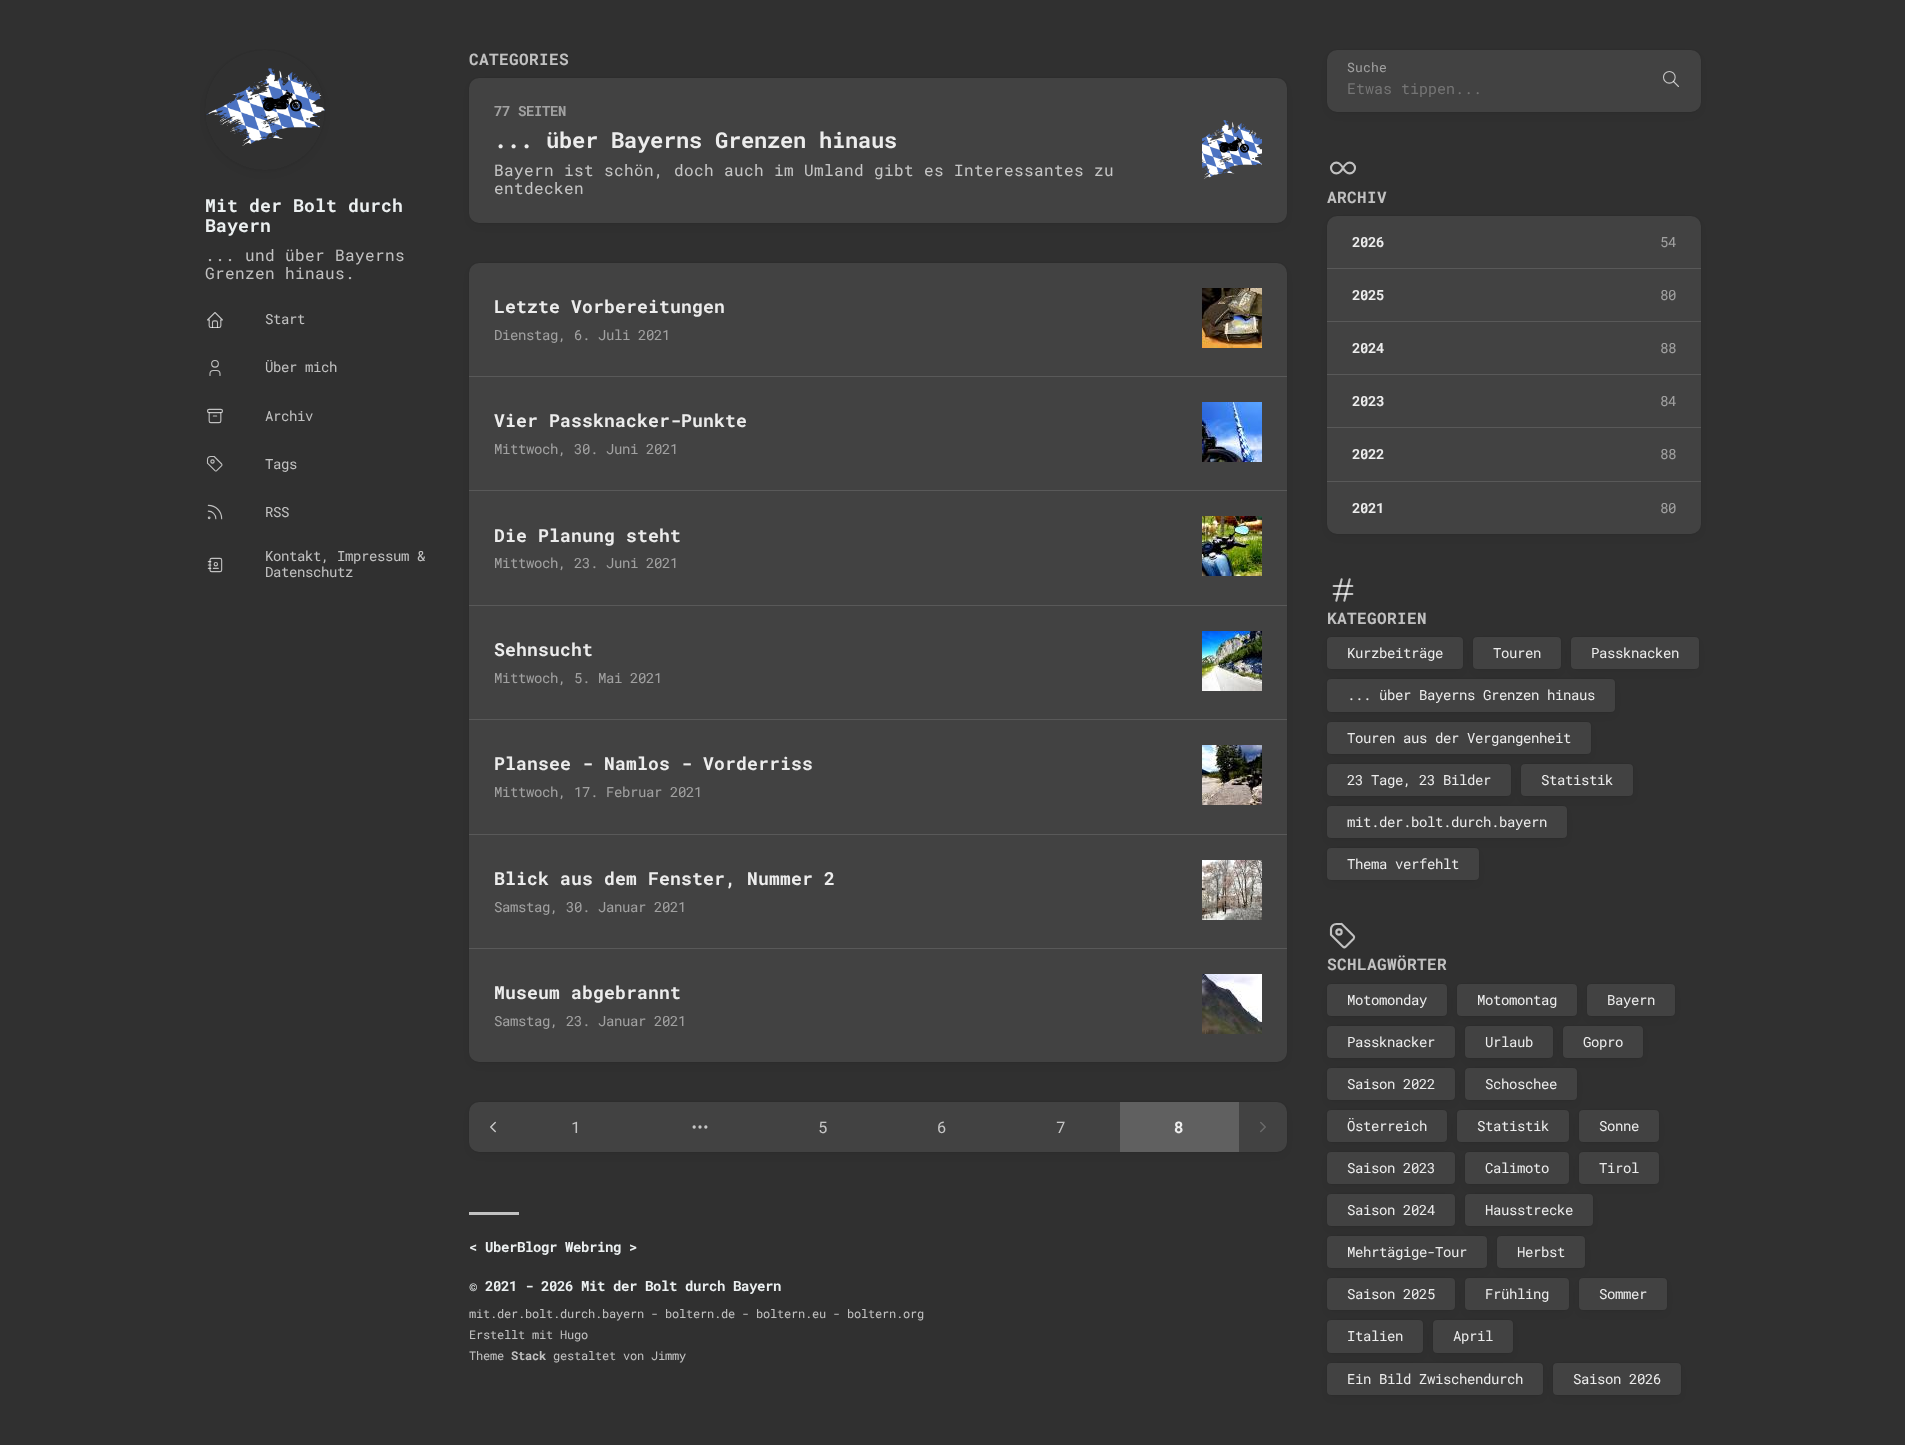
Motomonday (1387, 999)
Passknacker (1391, 1041)
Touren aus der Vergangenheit (1459, 737)
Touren (1517, 652)
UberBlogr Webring (553, 1246)
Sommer (1623, 1293)
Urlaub (1509, 1041)
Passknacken (1635, 652)
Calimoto (1517, 1167)
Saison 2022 (1391, 1083)
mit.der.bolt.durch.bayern (1447, 821)
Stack (528, 1355)
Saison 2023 (1391, 1167)
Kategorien (1377, 617)
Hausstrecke (1529, 1209)
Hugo (574, 1334)
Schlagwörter (1387, 963)
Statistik (1577, 779)
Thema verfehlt (1403, 863)
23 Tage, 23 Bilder (1419, 779)
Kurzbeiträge (1395, 652)
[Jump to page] (699, 1127)
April (1473, 1335)
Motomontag (1517, 999)
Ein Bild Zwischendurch (1435, 1378)
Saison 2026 (1617, 1378)
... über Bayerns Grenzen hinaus (1471, 694)
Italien (1375, 1335)
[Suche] (1671, 81)
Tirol (1619, 1167)
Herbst (1541, 1251)
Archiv (1357, 196)
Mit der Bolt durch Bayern (304, 215)
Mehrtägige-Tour (1407, 1251)
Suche (1367, 67)
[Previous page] (493, 1127)
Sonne (1619, 1125)
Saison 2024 (1391, 1209)
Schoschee (1521, 1083)
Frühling (1517, 1293)
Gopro (1603, 1041)
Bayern (1631, 999)
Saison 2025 (1391, 1293)
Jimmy (668, 1355)
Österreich (1387, 1125)
